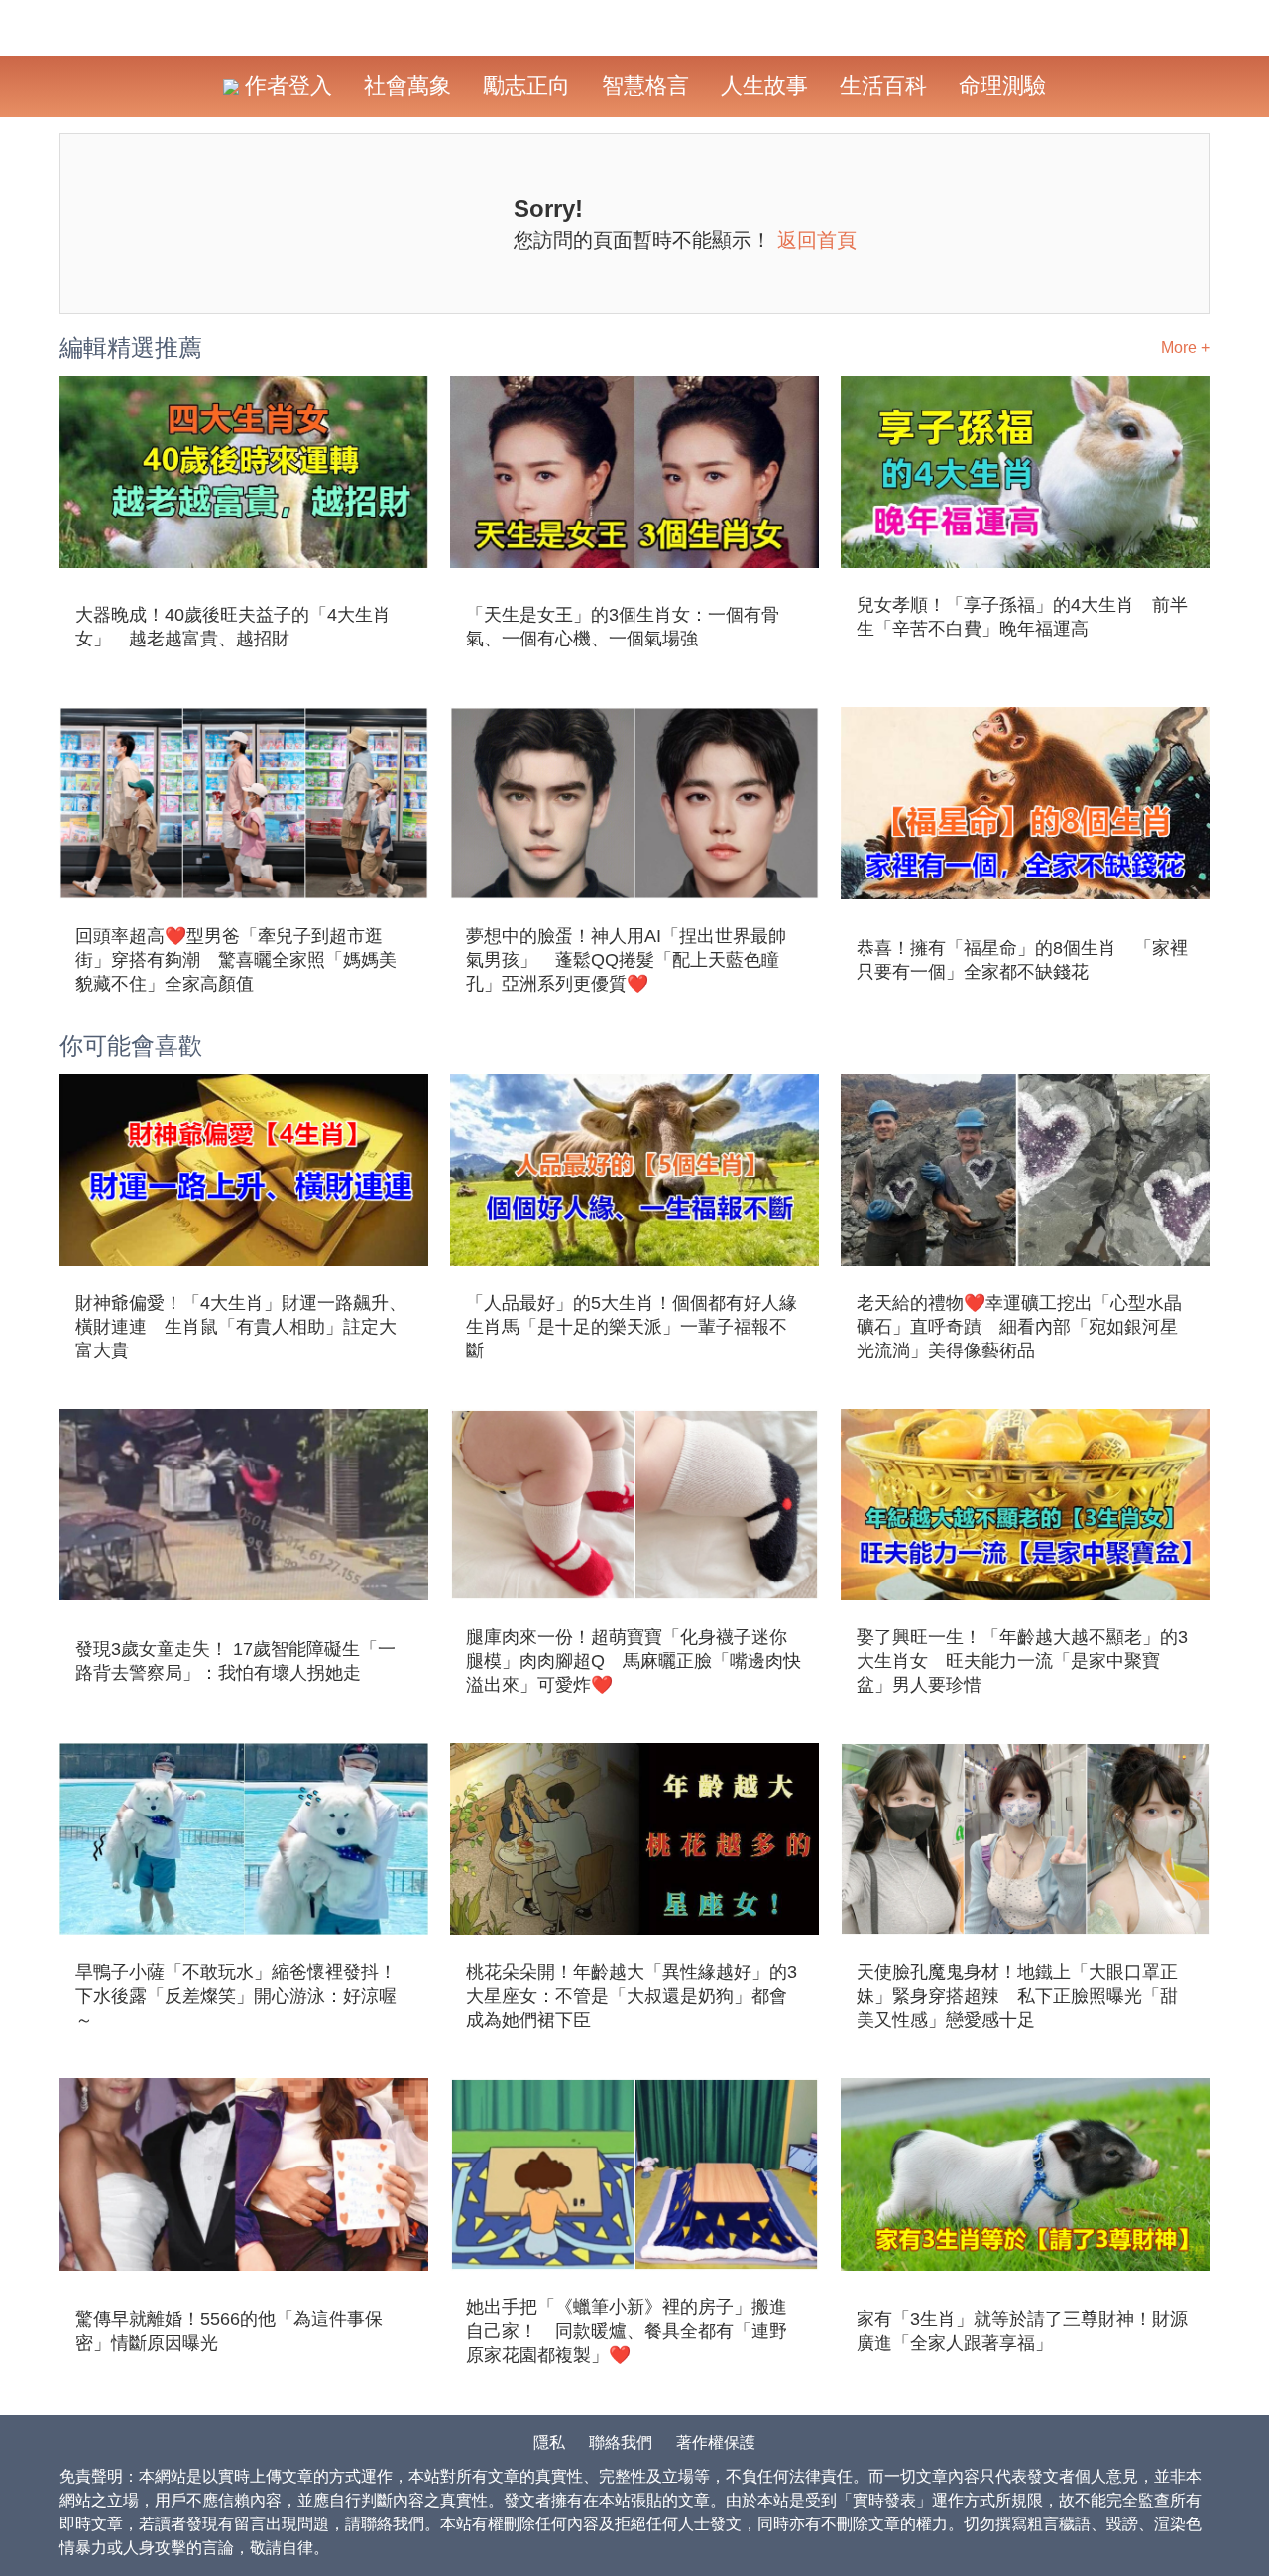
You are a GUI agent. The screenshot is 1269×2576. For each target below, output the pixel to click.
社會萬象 (407, 86)
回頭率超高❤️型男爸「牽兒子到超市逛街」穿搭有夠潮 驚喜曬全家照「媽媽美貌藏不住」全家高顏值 (236, 960)
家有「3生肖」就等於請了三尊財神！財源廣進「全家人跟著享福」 (1022, 2331)
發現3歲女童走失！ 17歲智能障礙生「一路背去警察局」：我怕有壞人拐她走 (235, 1661)
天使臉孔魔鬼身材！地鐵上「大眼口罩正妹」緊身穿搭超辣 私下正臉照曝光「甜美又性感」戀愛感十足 (1017, 1996)
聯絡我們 (621, 2443)
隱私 (549, 2443)
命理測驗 (1002, 86)
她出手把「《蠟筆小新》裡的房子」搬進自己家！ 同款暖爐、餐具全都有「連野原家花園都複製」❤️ (627, 2331)
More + (1185, 348)
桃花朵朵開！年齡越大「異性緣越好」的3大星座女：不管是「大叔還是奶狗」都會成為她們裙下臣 (632, 1996)
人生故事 (764, 86)
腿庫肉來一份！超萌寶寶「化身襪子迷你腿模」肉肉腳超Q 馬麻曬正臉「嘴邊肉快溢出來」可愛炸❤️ (634, 1661)
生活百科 (883, 86)
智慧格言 (645, 86)
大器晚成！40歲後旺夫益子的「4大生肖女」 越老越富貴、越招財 (233, 627)
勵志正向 (526, 86)
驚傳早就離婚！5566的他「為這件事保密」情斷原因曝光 (229, 2331)
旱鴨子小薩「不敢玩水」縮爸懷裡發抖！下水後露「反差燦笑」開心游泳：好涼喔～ (236, 1996)
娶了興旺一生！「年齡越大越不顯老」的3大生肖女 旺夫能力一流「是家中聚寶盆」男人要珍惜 (1022, 1661)
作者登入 (286, 86)
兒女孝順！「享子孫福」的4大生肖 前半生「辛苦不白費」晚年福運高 (1022, 617)
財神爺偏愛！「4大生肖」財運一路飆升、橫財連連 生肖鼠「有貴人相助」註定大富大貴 (241, 1327)
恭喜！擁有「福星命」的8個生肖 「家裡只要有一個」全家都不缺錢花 (1022, 960)
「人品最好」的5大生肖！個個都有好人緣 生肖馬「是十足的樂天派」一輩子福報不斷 (634, 1327)
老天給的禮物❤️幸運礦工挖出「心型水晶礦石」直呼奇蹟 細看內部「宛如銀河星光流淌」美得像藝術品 (1019, 1327)
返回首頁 (817, 240)
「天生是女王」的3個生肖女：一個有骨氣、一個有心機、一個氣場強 (623, 627)
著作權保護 (716, 2443)
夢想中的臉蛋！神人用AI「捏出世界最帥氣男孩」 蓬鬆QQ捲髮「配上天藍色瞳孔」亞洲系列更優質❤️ (626, 960)
